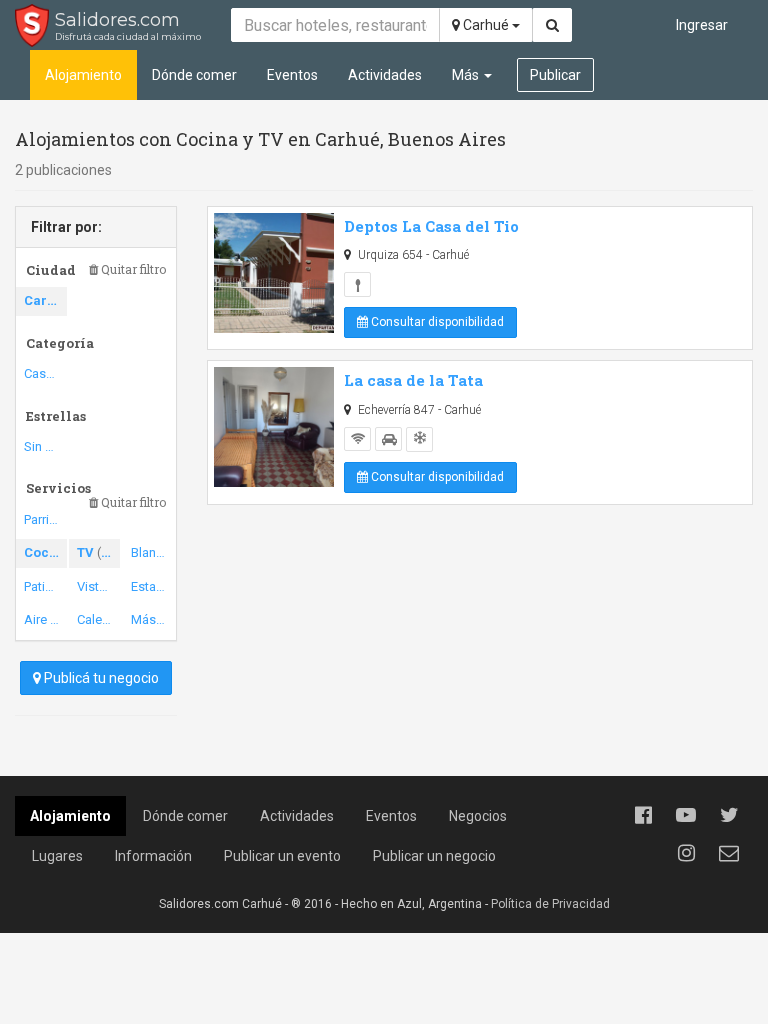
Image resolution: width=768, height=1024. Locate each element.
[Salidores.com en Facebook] (643, 815)
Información (153, 856)
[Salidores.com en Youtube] (686, 815)
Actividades (385, 75)
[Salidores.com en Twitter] (729, 815)
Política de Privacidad (550, 904)
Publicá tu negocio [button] (100, 678)
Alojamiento (83, 75)
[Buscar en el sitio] (552, 25)
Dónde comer (194, 75)
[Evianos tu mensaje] (729, 853)
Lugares (57, 856)
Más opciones (152, 619)
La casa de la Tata (413, 380)
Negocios (478, 816)
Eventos (292, 75)
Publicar (555, 75)
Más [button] (467, 75)
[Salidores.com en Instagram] (686, 853)
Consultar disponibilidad (436, 322)
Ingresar (702, 25)
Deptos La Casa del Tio (431, 226)
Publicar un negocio (434, 856)
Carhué (486, 25)
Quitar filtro (132, 269)
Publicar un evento (282, 856)
